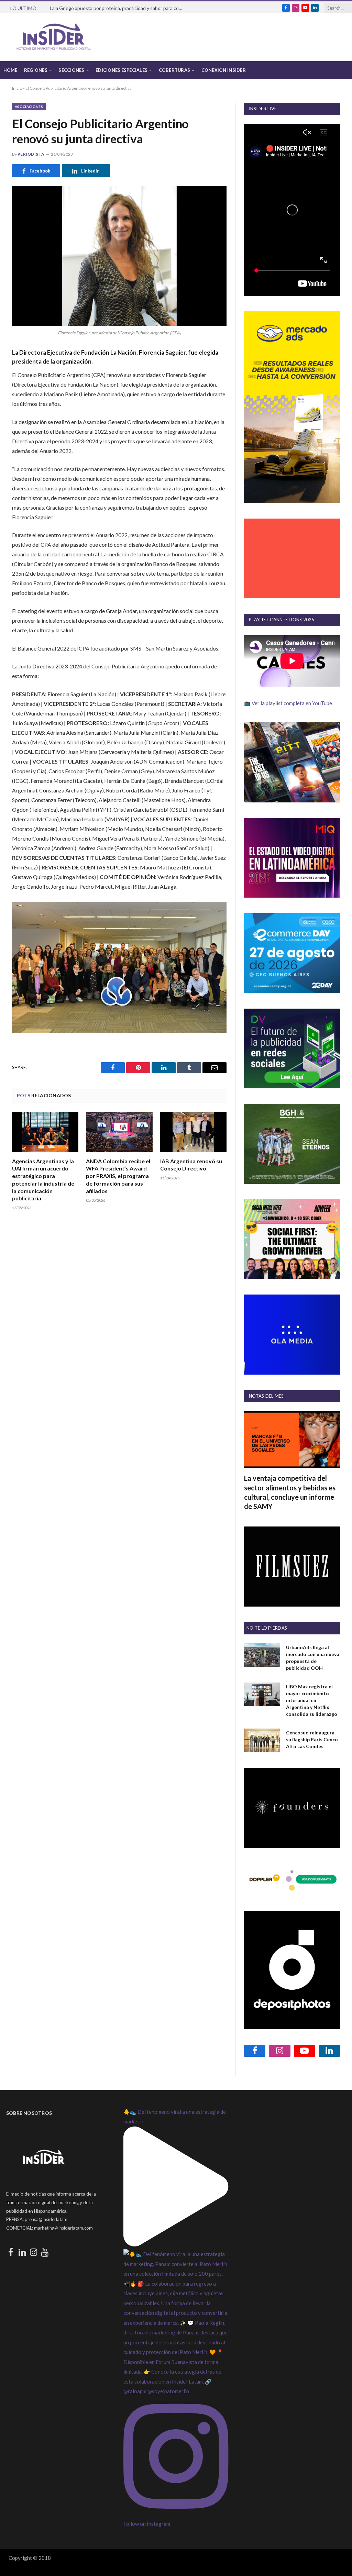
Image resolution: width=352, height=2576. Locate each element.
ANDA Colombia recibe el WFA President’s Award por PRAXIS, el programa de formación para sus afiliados (118, 1176)
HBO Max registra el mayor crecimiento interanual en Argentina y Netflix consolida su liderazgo (312, 1700)
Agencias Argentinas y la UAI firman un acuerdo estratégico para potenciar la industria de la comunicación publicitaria (43, 1180)
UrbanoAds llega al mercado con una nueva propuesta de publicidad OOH (313, 1658)
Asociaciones (29, 107)
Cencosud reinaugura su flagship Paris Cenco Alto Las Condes (312, 1739)
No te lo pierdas (267, 1628)
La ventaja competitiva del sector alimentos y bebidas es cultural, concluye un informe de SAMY (290, 1492)
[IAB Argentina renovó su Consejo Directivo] (193, 1132)
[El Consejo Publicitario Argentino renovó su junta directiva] (119, 256)
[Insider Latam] (54, 37)
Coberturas (175, 70)
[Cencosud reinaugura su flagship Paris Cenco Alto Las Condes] (262, 1740)
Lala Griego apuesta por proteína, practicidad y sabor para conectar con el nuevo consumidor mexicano (119, 8)
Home (10, 70)
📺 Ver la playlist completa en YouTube (288, 703)
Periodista (31, 154)
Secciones (71, 70)
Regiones (36, 70)
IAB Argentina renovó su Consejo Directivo (191, 1165)
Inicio (17, 88)
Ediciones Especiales (122, 70)
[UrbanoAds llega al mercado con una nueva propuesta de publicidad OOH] (262, 1655)
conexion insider (224, 70)
